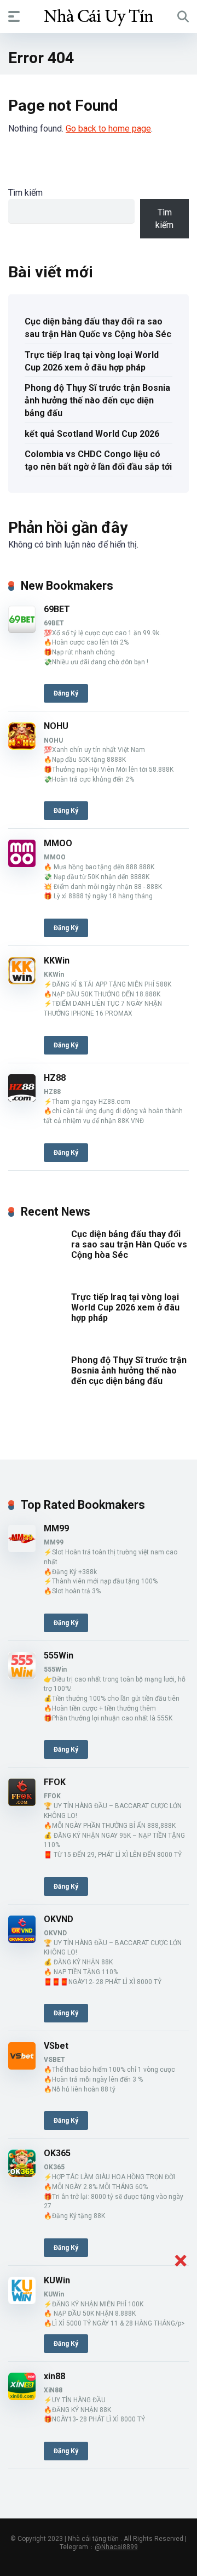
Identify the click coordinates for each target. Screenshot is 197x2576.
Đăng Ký (66, 693)
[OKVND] (22, 1940)
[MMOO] (22, 864)
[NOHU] (22, 747)
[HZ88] (22, 1099)
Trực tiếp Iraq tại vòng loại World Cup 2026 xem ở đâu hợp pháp (92, 361)
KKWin (57, 961)
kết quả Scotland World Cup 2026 (92, 434)
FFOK (55, 1782)
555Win (59, 1655)
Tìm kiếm (25, 193)
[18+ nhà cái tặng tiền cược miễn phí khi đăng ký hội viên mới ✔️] (99, 16)
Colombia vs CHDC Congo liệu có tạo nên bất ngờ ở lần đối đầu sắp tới (98, 460)
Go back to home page (108, 129)
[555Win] (22, 1676)
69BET (57, 609)
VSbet (56, 2046)
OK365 (57, 2153)
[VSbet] (22, 2067)
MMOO (58, 843)
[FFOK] (22, 1803)
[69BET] (22, 630)
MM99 (56, 1528)
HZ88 (55, 1078)
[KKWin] (22, 981)
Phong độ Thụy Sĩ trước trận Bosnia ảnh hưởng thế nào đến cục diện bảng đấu (97, 400)
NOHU (56, 726)
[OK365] (22, 2174)
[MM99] (22, 1549)
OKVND (59, 1919)
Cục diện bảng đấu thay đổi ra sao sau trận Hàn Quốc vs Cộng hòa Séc (98, 328)
